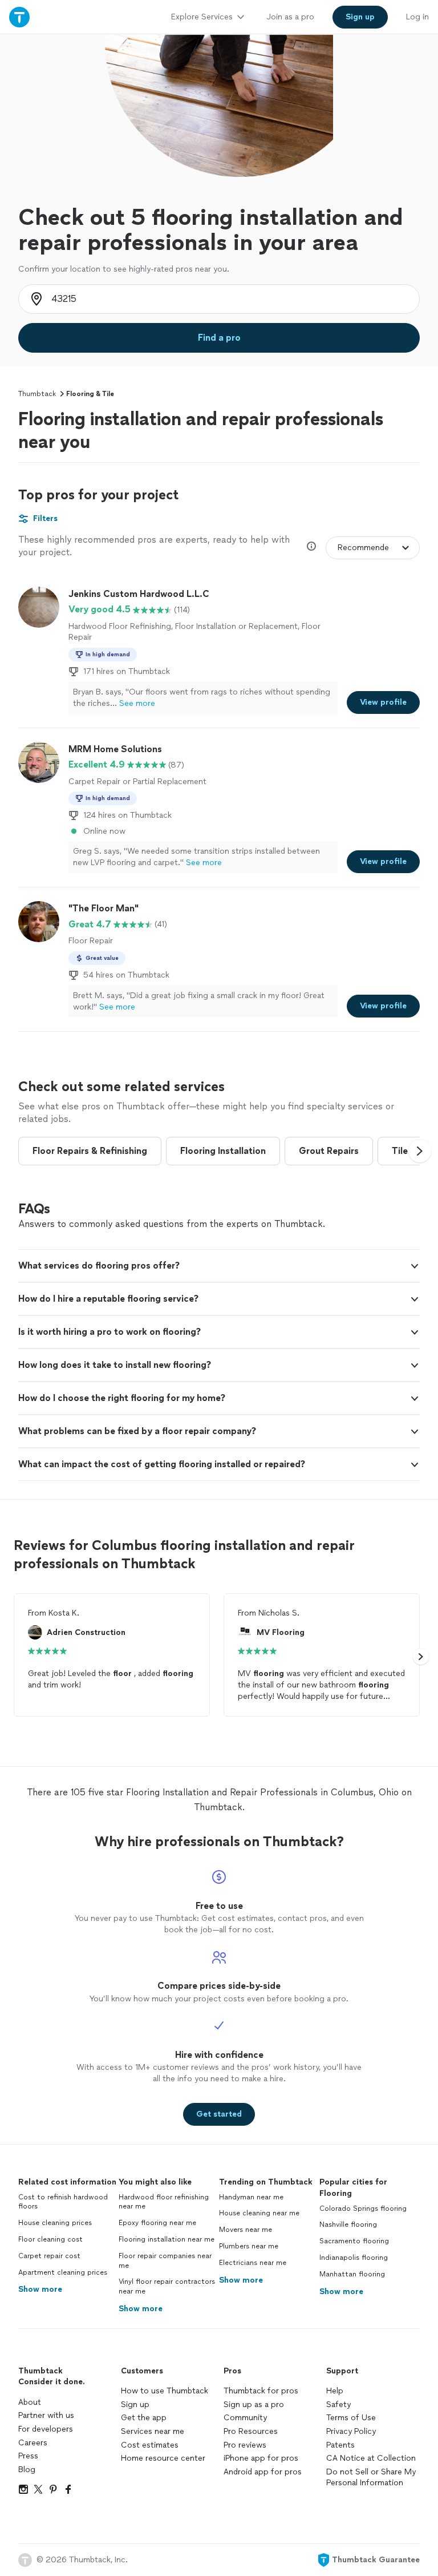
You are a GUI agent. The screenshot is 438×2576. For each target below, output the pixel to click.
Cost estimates (150, 2445)
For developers (46, 2429)
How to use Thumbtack (165, 2391)
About (30, 2402)
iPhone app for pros (261, 2458)
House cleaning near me (259, 2213)
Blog (27, 2470)
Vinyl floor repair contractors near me (167, 2286)
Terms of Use (351, 2418)
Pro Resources (251, 2431)
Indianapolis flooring (354, 2258)
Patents (340, 2445)
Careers (33, 2443)
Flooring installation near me (167, 2239)
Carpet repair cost (49, 2256)
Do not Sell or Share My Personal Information (371, 2478)
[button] (420, 1151)
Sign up (135, 2405)
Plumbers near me (249, 2246)
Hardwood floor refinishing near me (164, 2202)
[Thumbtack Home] (19, 17)
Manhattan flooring (352, 2274)
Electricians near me (253, 2263)
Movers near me (246, 2230)
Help (335, 2391)
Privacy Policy (351, 2431)
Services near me (153, 2431)
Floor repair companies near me (165, 2261)
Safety (338, 2405)
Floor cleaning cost (50, 2239)
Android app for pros (263, 2472)
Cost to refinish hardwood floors (63, 2202)
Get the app (144, 2418)
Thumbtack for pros (261, 2391)
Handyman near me (251, 2197)
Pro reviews (245, 2445)
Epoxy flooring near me (157, 2223)
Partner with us (46, 2415)
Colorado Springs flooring (363, 2208)
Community (245, 2418)
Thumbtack (37, 394)
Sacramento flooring (354, 2241)
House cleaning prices (55, 2223)
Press (28, 2456)
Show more (40, 2289)
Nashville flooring (348, 2224)
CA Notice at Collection (371, 2458)
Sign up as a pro (254, 2405)
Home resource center (163, 2458)
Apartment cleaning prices (63, 2272)
